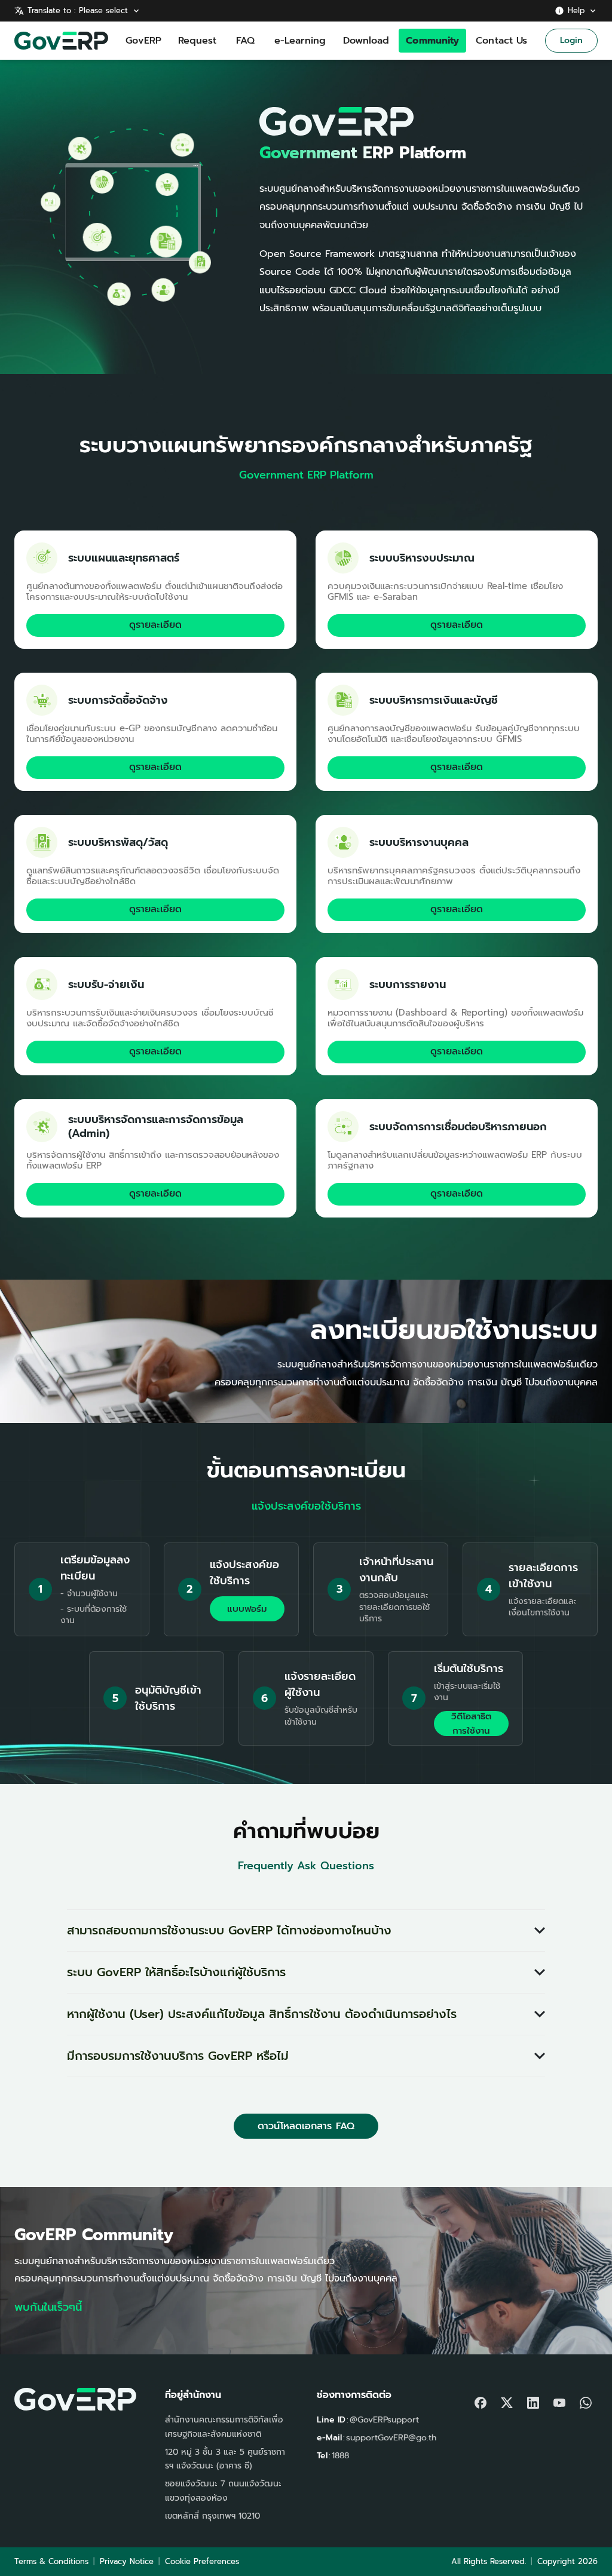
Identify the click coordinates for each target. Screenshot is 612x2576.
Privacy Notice (127, 2561)
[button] (306, 1931)
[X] (507, 2400)
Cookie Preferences (202, 2561)
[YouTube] (559, 2400)
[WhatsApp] (586, 2400)
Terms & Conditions (51, 2561)
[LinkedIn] (533, 2400)
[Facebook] (481, 2400)
